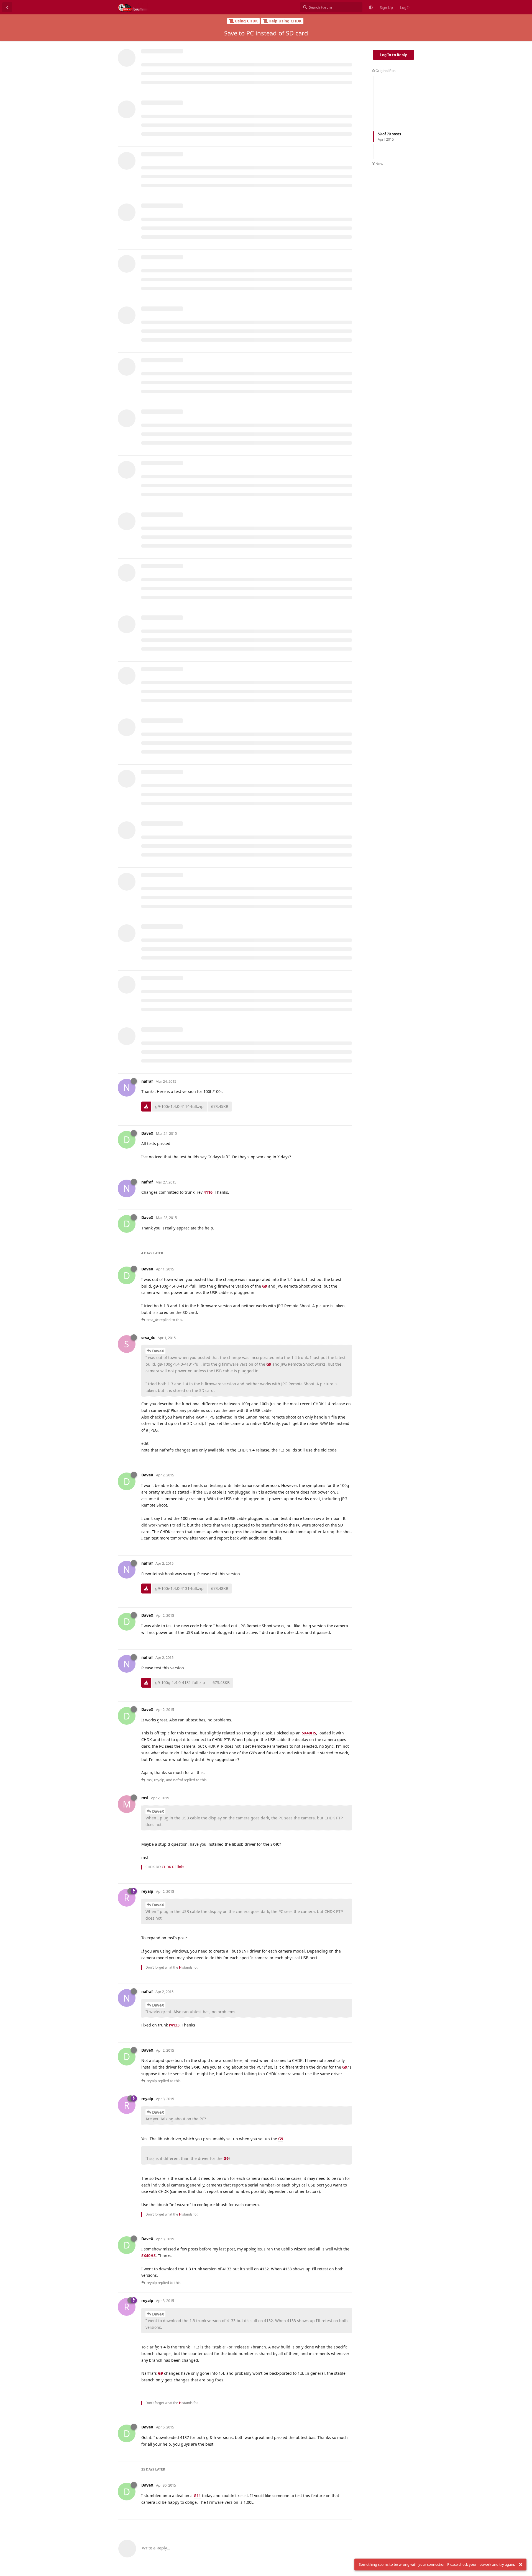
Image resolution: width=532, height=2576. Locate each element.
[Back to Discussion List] (7, 7)
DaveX (158, 1351)
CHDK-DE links (173, 1867)
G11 (197, 2496)
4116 (208, 1192)
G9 (265, 1286)
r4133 (174, 2025)
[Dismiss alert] (521, 2565)
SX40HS (309, 1733)
